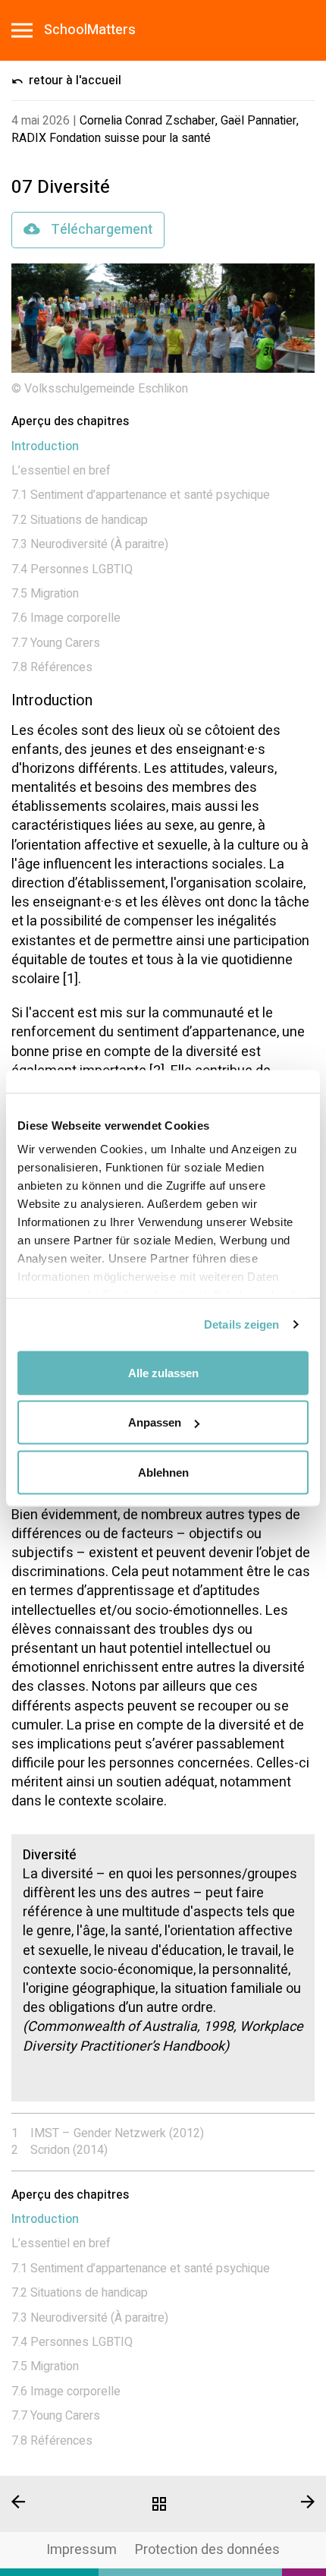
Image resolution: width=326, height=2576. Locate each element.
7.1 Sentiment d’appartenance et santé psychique (141, 495)
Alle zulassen (163, 1372)
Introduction (45, 446)
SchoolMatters (90, 30)
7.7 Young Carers (56, 643)
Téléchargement (100, 230)
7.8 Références (52, 667)
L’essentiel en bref (61, 471)
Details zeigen (241, 1324)
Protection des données (207, 2550)
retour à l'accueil (74, 80)
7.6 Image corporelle (66, 618)
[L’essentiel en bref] (272, 2502)
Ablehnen (163, 1472)
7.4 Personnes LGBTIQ (72, 569)
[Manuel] (163, 2504)
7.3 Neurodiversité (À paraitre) (90, 544)
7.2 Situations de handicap (80, 520)
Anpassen (155, 1422)
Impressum (81, 2550)
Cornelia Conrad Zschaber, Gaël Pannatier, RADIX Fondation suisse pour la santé (155, 129)
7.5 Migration (45, 594)
